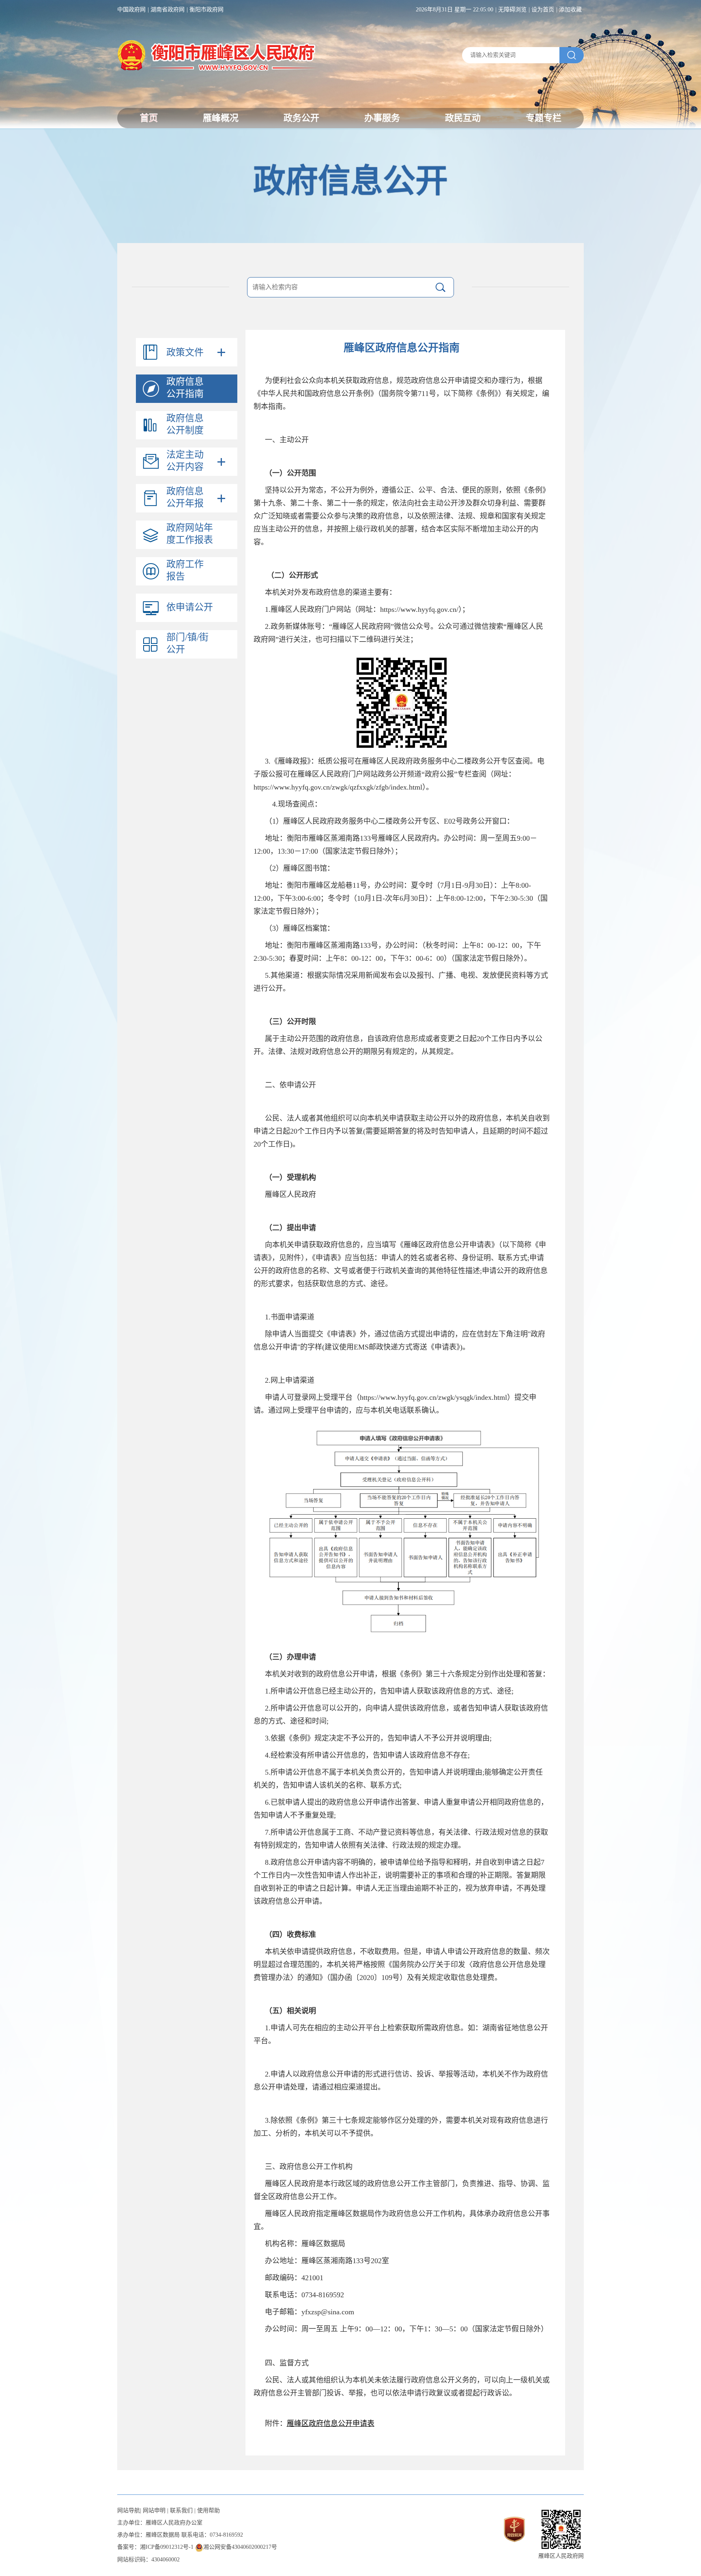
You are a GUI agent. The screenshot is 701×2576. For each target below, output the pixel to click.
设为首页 (543, 10)
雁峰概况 (221, 118)
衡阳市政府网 (206, 10)
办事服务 (382, 118)
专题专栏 (544, 118)
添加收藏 (570, 10)
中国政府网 (131, 10)
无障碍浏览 (512, 10)
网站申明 (154, 2510)
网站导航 (129, 2510)
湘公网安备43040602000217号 (240, 2547)
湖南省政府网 (168, 10)
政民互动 (463, 118)
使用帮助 (209, 2510)
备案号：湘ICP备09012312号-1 (155, 2547)
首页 (149, 118)
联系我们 (181, 2510)
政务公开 (301, 118)
